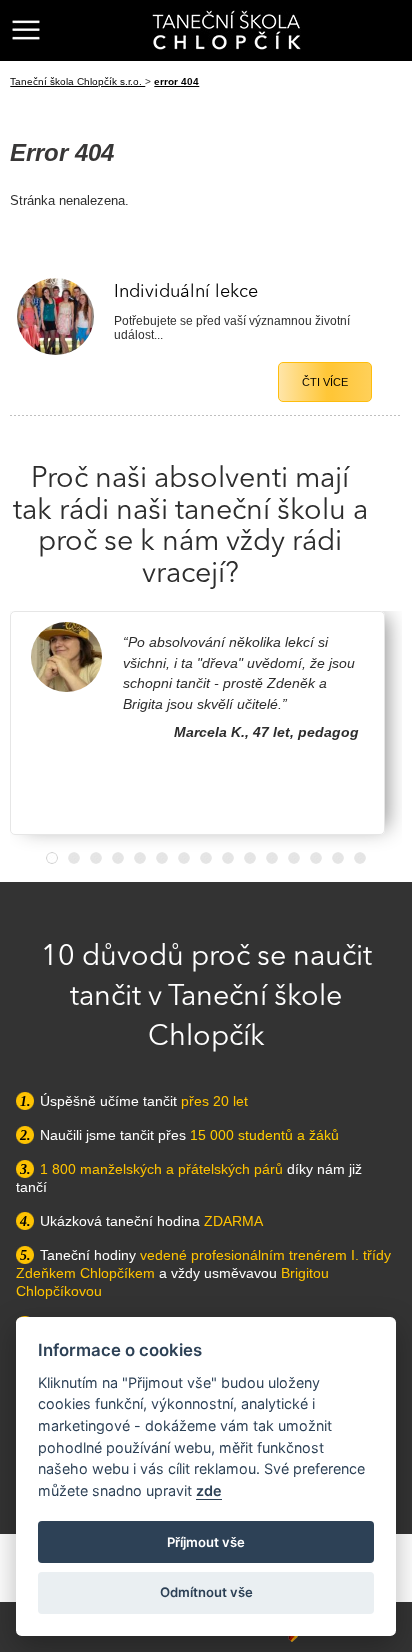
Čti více (325, 382)
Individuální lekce (186, 292)
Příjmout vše (206, 1542)
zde (209, 1490)
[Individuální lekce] (55, 351)
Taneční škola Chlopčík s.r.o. (77, 81)
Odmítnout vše (206, 1592)
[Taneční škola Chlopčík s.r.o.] (226, 29)
